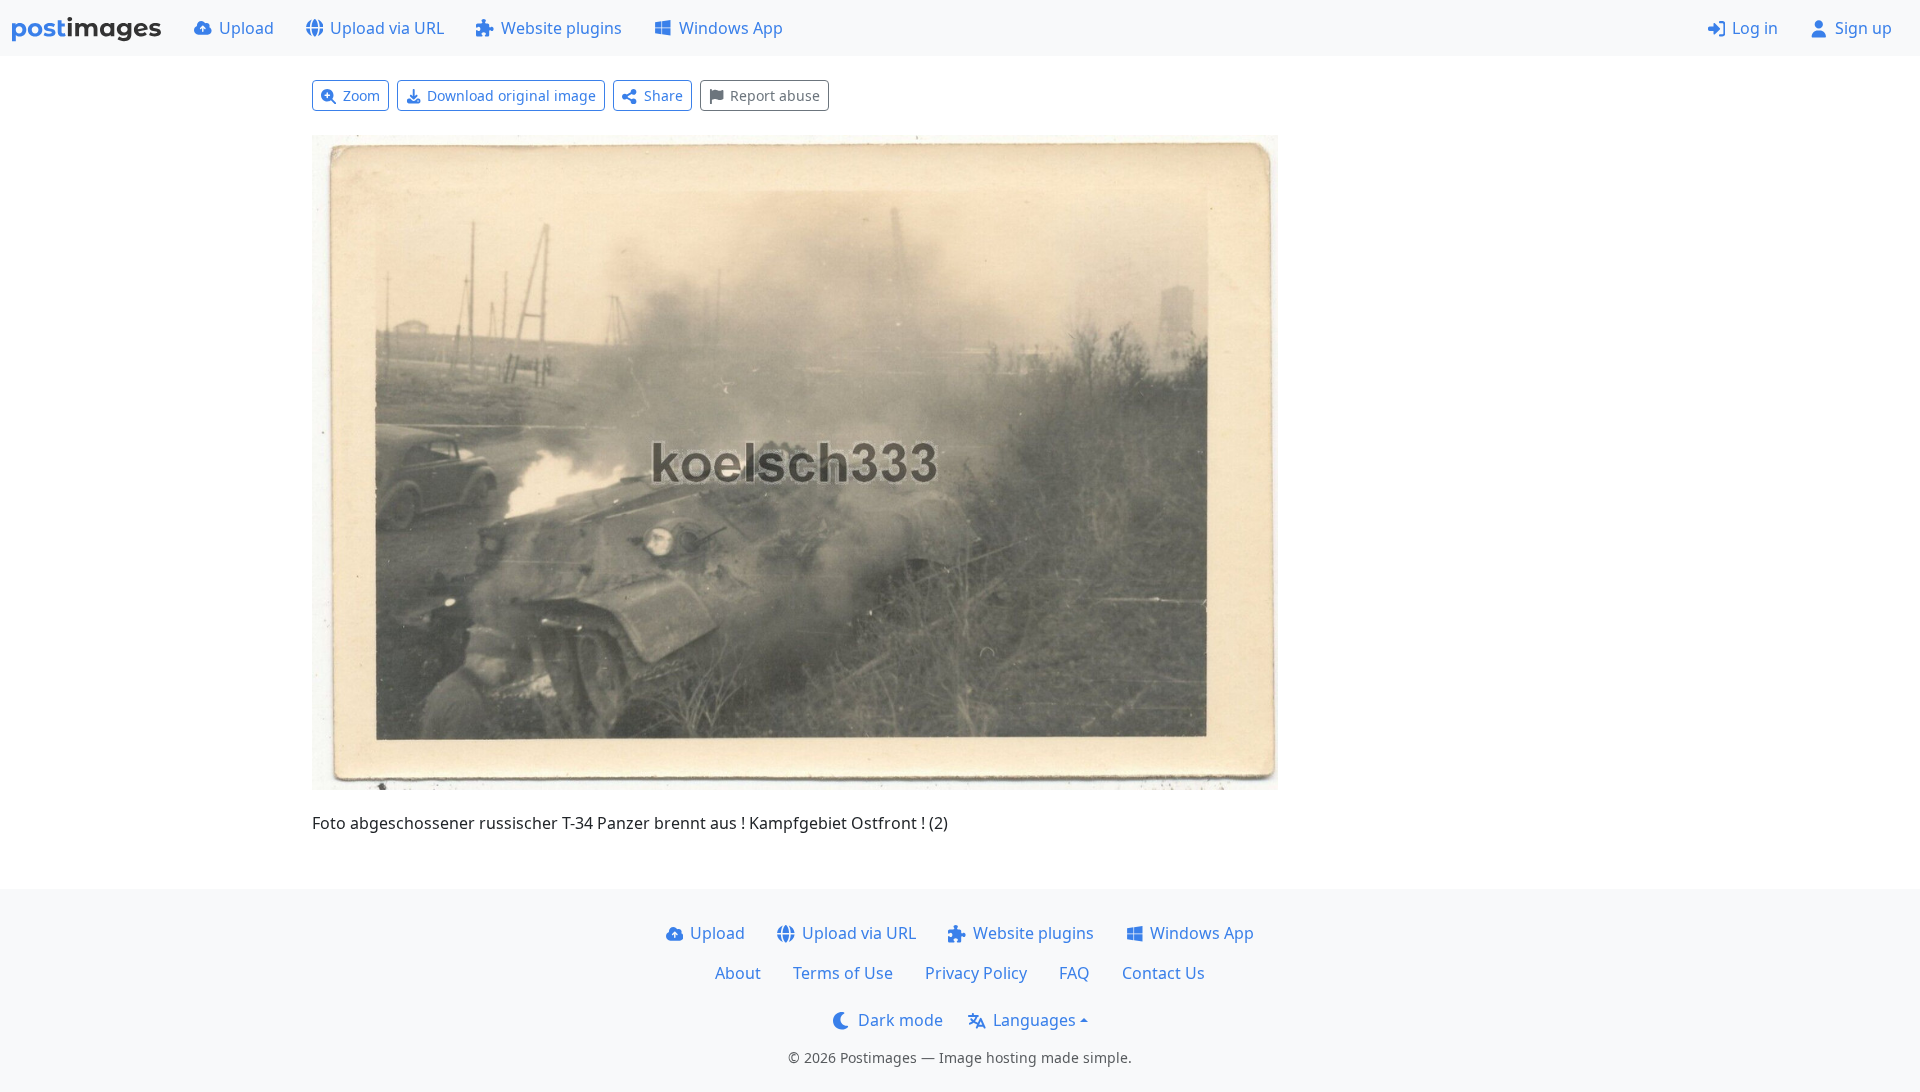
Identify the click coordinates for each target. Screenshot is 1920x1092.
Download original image (511, 95)
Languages (1034, 1020)
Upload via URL (387, 28)
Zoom (361, 95)
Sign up (1863, 28)
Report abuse (775, 95)
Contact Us (1163, 973)
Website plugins (561, 28)
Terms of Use (843, 973)
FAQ (1074, 973)
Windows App (731, 28)
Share (663, 95)
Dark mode (900, 1020)
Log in (1755, 28)
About (738, 973)
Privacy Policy (976, 973)
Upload (246, 28)
